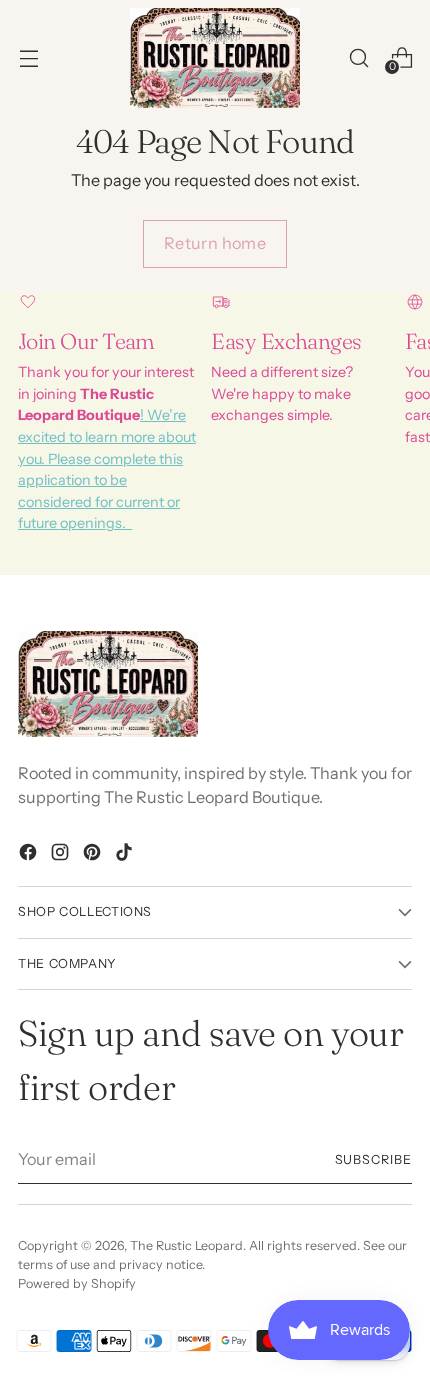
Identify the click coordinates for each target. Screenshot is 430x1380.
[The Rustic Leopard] (215, 58)
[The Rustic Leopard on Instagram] (62, 855)
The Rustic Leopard (186, 1245)
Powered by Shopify (77, 1283)
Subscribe (374, 1159)
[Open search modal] (358, 57)
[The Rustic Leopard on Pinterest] (94, 855)
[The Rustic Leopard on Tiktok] (126, 855)
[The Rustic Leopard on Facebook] (30, 855)
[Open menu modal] (28, 57)
